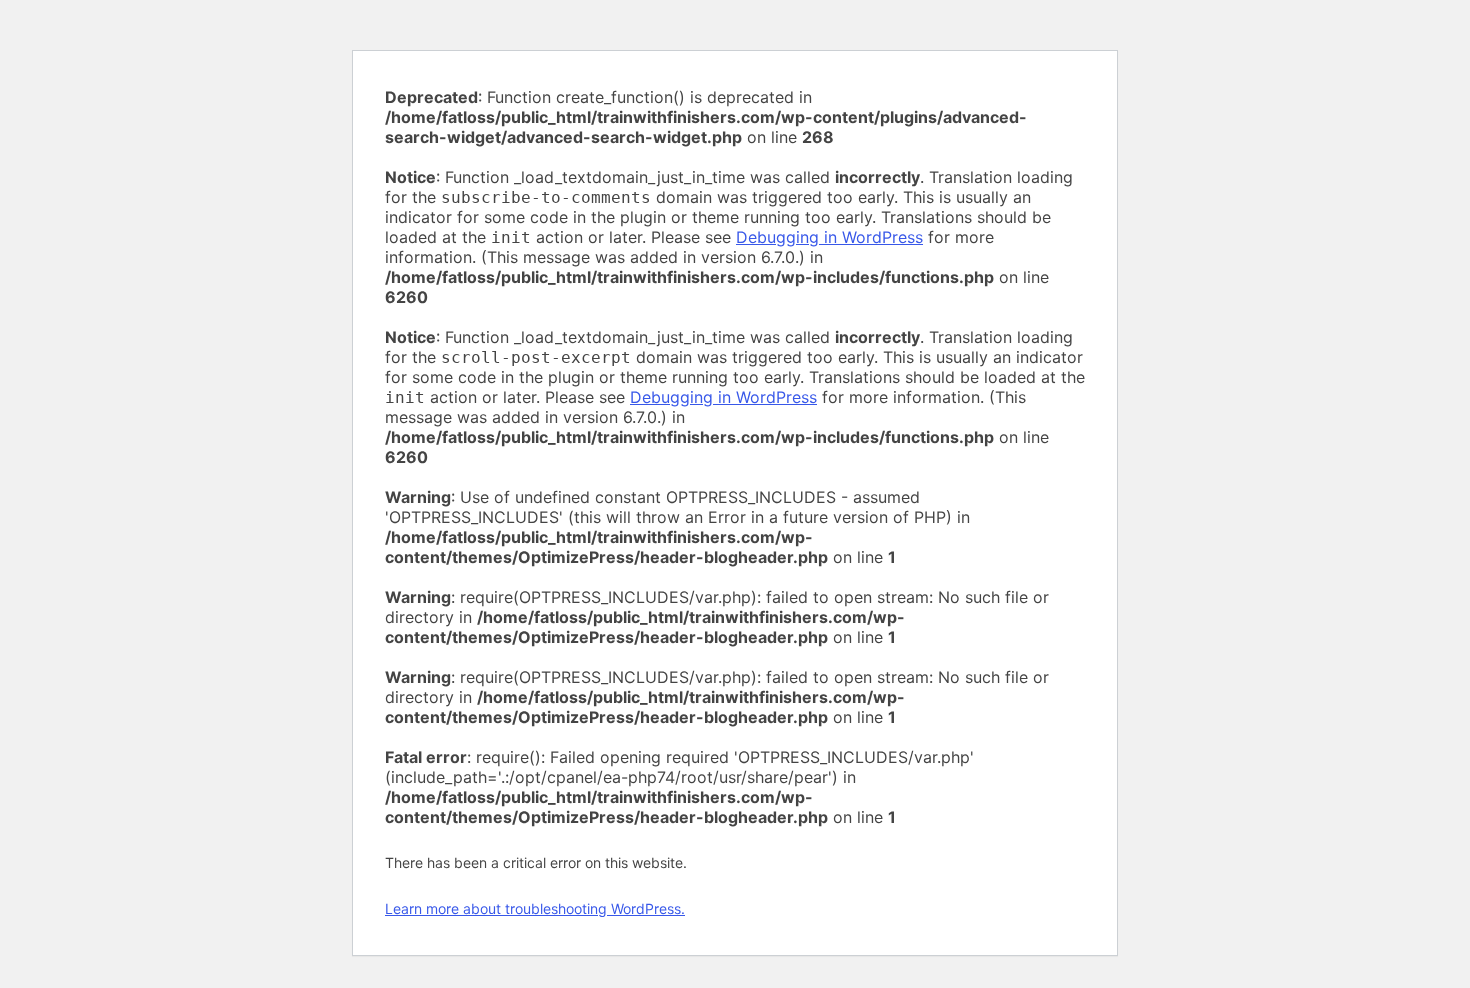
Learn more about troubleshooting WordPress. (535, 908)
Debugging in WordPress (829, 237)
